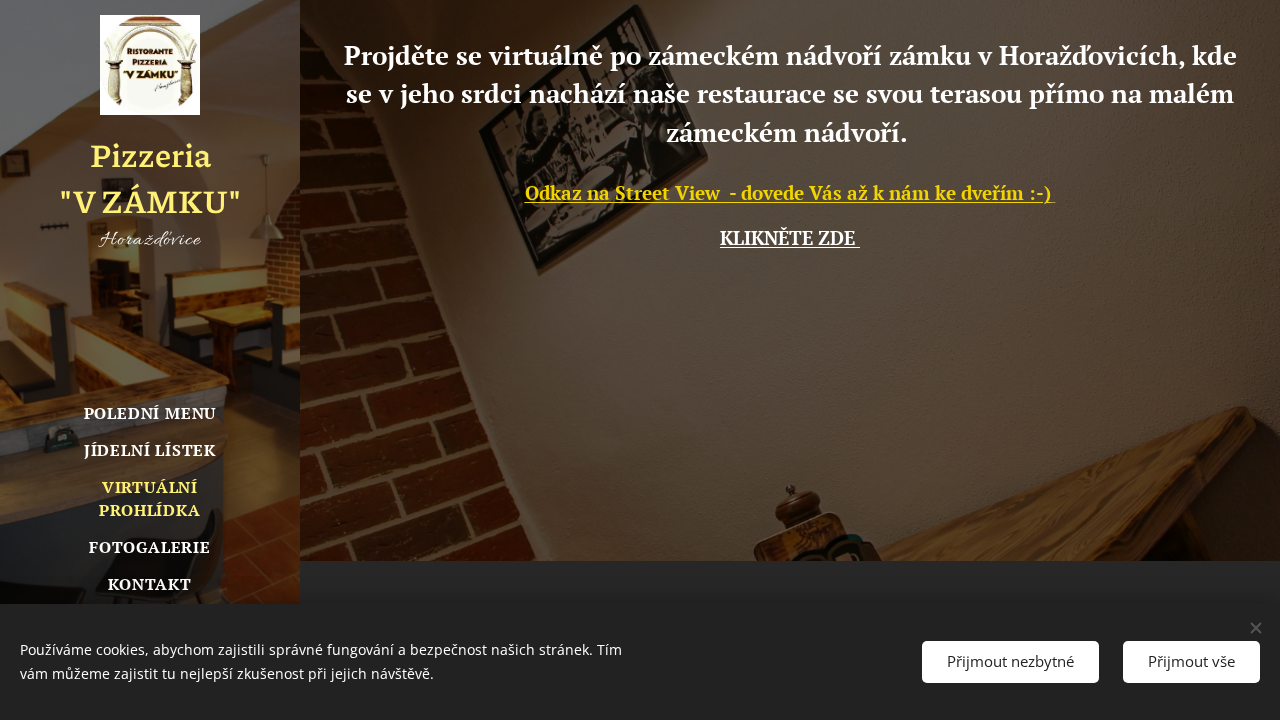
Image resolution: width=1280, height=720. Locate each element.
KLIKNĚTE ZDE (790, 237)
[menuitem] (150, 413)
